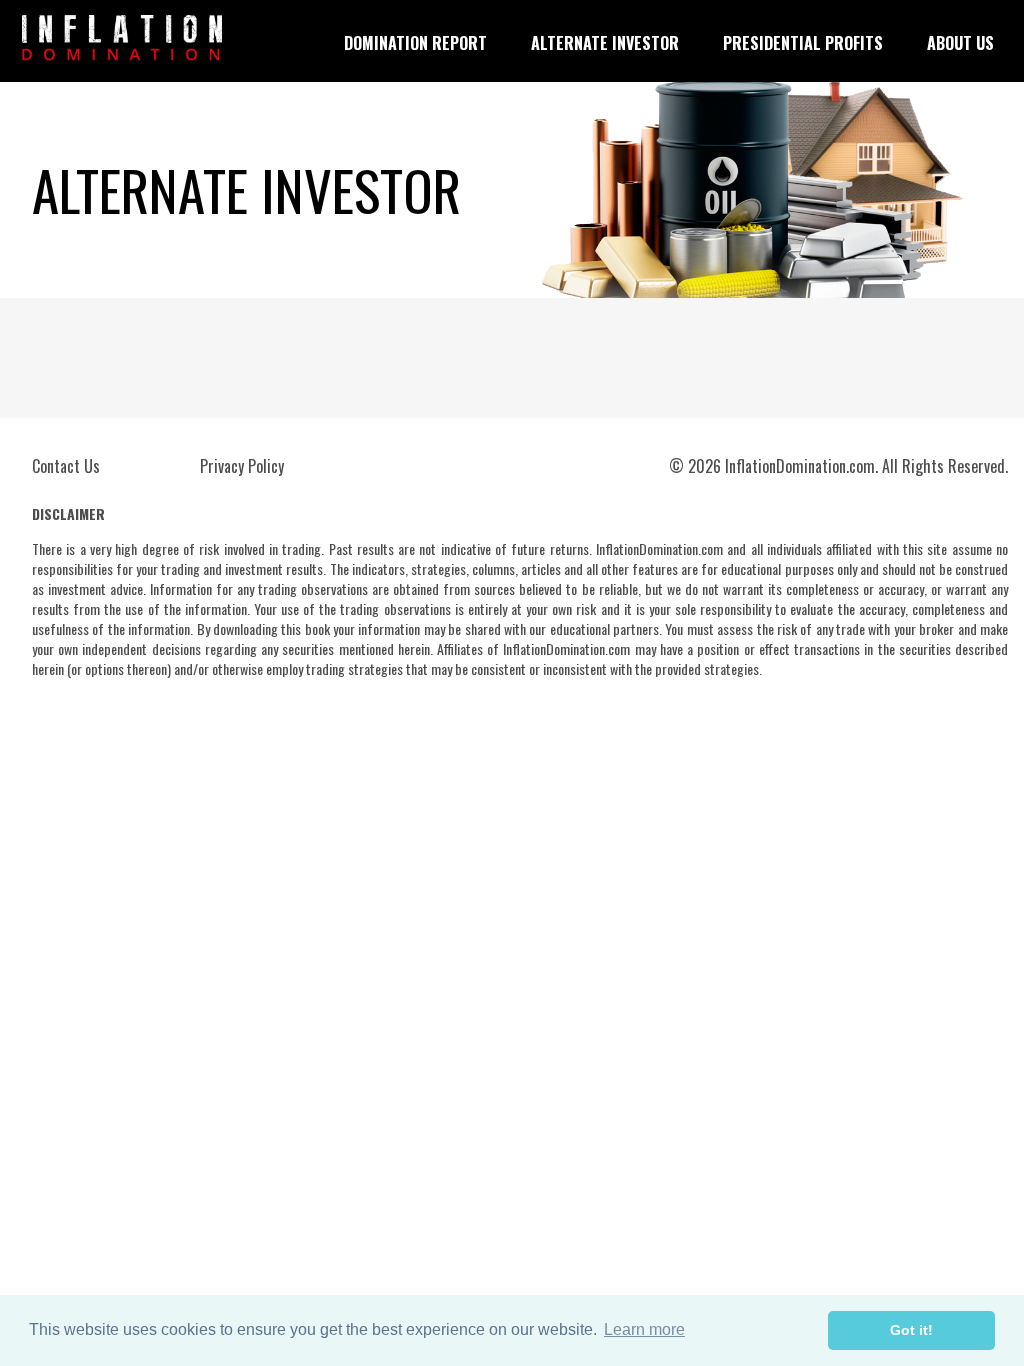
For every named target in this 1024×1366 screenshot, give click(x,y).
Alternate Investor (605, 43)
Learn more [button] (644, 1329)
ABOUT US (960, 43)
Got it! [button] (911, 1330)
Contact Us (66, 466)
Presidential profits (803, 43)
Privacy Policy (242, 466)
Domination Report (415, 43)
